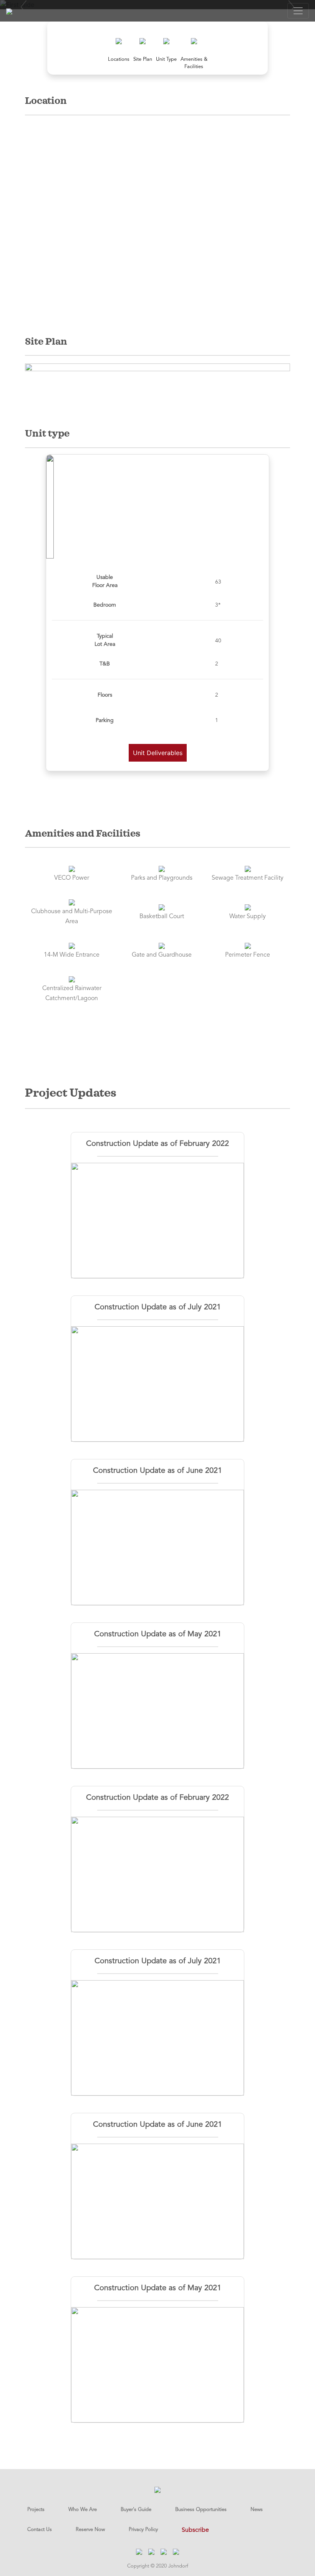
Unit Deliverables (158, 753)
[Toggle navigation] (298, 11)
